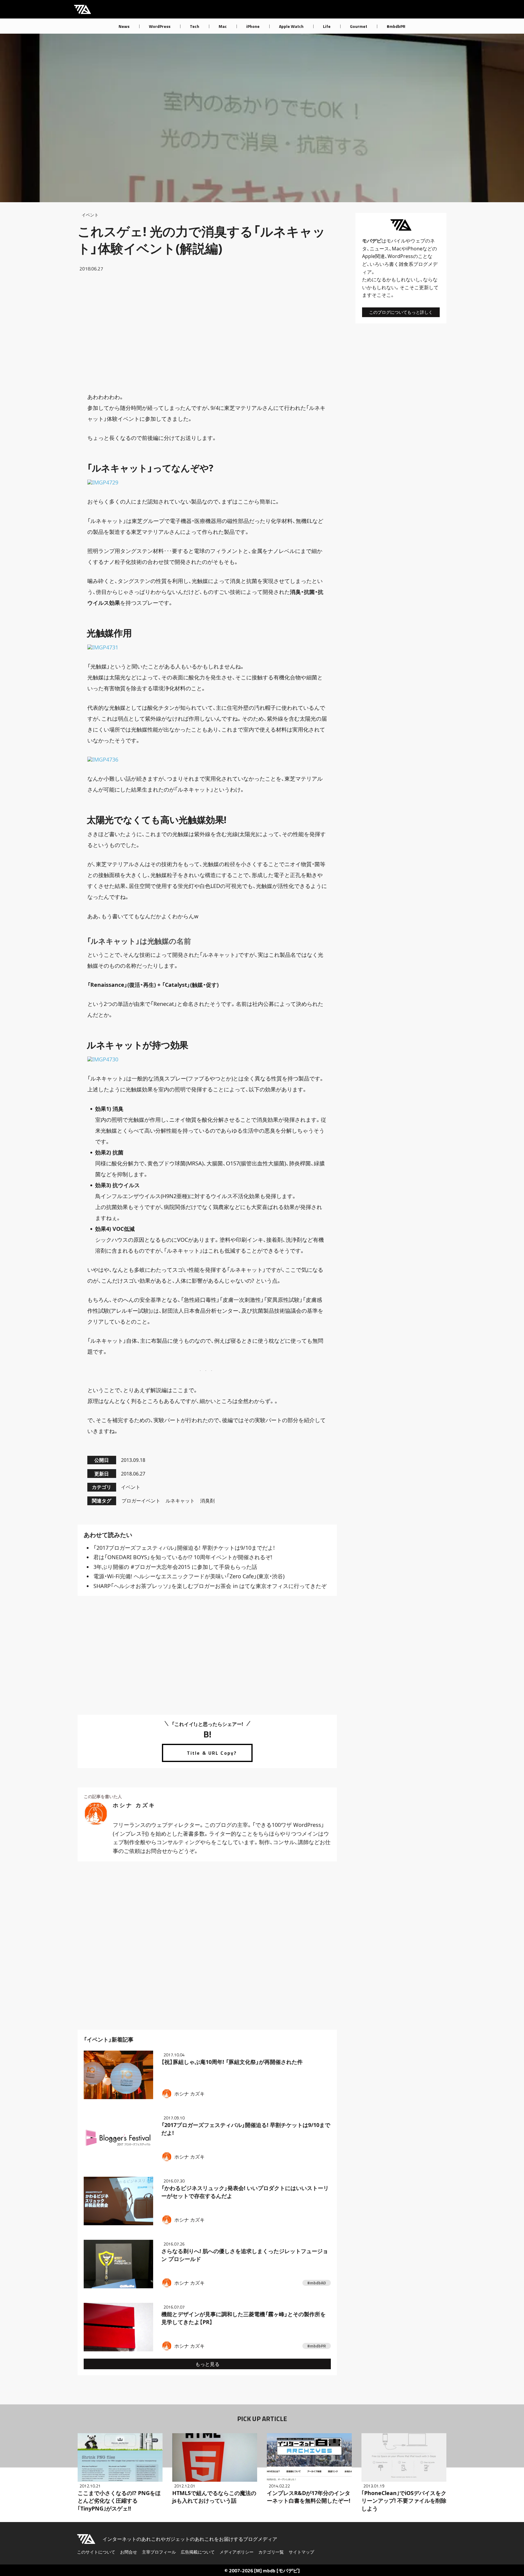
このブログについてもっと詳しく (401, 312)
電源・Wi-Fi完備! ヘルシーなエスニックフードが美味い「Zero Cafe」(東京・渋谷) (189, 1576)
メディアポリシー (237, 2552)
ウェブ (418, 241)
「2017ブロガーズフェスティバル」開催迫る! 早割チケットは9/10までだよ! (184, 1548)
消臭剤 (207, 1501)
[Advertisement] (207, 332)
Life (327, 26)
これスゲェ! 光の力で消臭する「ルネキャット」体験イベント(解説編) (202, 240)
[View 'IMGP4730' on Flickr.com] (103, 1060)
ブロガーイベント (141, 1501)
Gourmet (359, 26)
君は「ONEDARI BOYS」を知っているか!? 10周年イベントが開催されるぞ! (183, 1557)
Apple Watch (291, 26)
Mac (223, 26)
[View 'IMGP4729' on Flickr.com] (103, 483)
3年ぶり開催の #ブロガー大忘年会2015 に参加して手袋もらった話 (175, 1567)
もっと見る (207, 2364)
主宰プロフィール (159, 2552)
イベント (90, 215)
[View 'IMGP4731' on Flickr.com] (103, 648)
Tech (195, 26)
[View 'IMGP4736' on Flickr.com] (103, 760)
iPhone (253, 26)
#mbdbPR (396, 26)
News (124, 26)
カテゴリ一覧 (271, 2552)
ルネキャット (180, 1501)
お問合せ (129, 2552)
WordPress (160, 26)
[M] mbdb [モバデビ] (277, 2571)
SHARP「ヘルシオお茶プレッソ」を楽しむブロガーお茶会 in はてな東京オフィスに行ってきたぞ (210, 1586)
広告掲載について (198, 2552)
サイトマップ (301, 2552)
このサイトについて (96, 2552)
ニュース (379, 249)
